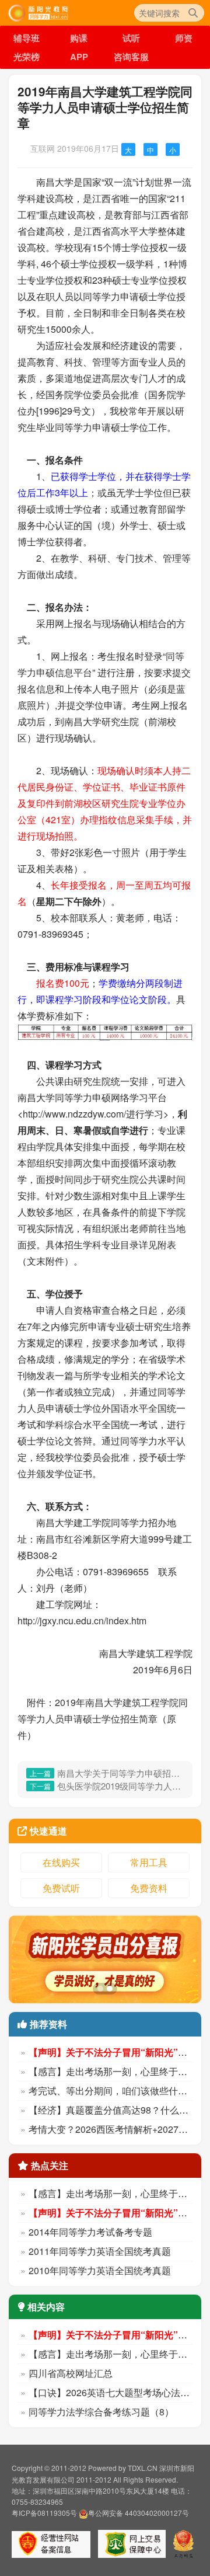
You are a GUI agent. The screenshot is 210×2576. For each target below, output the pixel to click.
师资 (184, 38)
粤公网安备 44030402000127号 (139, 2513)
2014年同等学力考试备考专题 (90, 2232)
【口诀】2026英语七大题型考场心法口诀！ (118, 2392)
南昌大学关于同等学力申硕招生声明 (120, 1773)
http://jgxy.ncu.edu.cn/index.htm (82, 1621)
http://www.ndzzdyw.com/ (74, 1114)
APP (79, 57)
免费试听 (61, 1888)
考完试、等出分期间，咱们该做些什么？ (113, 2091)
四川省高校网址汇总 (71, 2373)
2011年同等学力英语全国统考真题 (100, 2251)
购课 (79, 38)
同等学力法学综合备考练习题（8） (101, 2412)
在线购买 (61, 1862)
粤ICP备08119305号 (44, 2513)
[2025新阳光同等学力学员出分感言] (105, 1959)
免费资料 (149, 1888)
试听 (131, 38)
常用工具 (149, 1862)
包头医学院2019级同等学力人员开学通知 (120, 1786)
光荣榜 (27, 57)
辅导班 (27, 38)
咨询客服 (131, 57)
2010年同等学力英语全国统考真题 (100, 2270)
